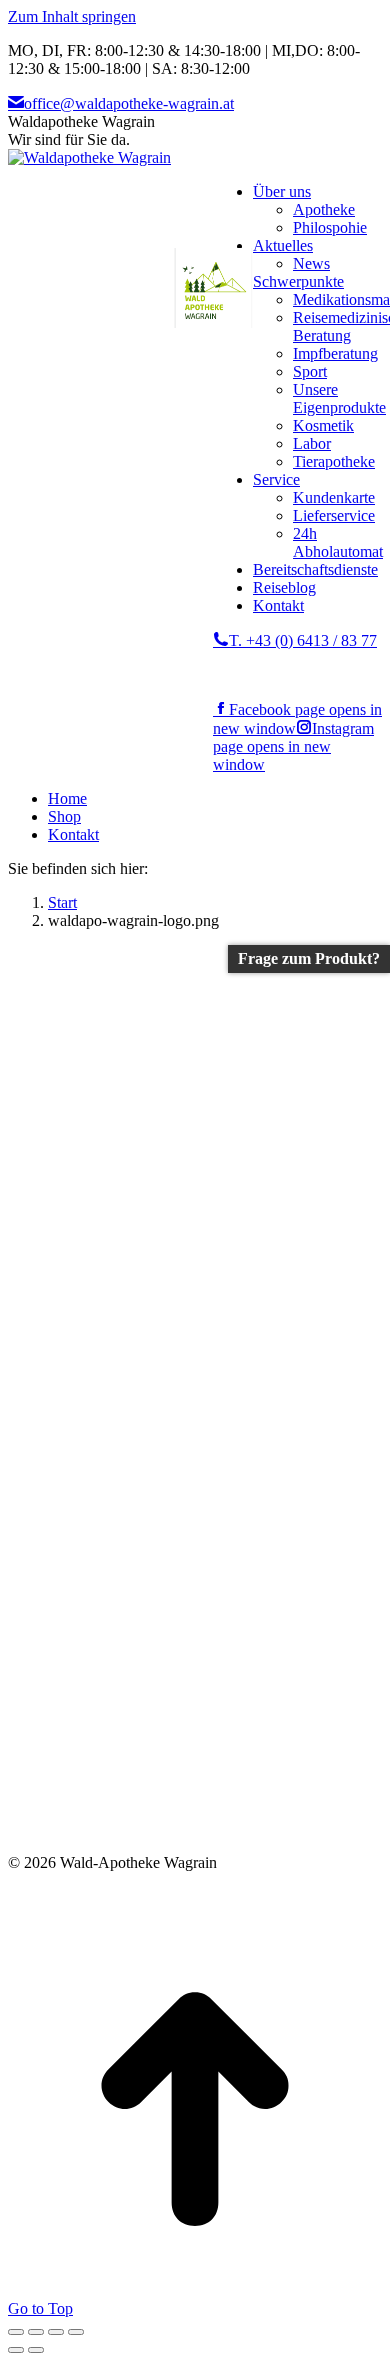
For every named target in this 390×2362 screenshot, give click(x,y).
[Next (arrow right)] (36, 2350)
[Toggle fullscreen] (56, 2332)
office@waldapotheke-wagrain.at (129, 103)
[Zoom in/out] (76, 2332)
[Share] (36, 2332)
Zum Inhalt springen (72, 16)
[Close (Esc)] (16, 2332)
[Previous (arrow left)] (16, 2350)
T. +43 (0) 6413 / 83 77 (303, 640)
